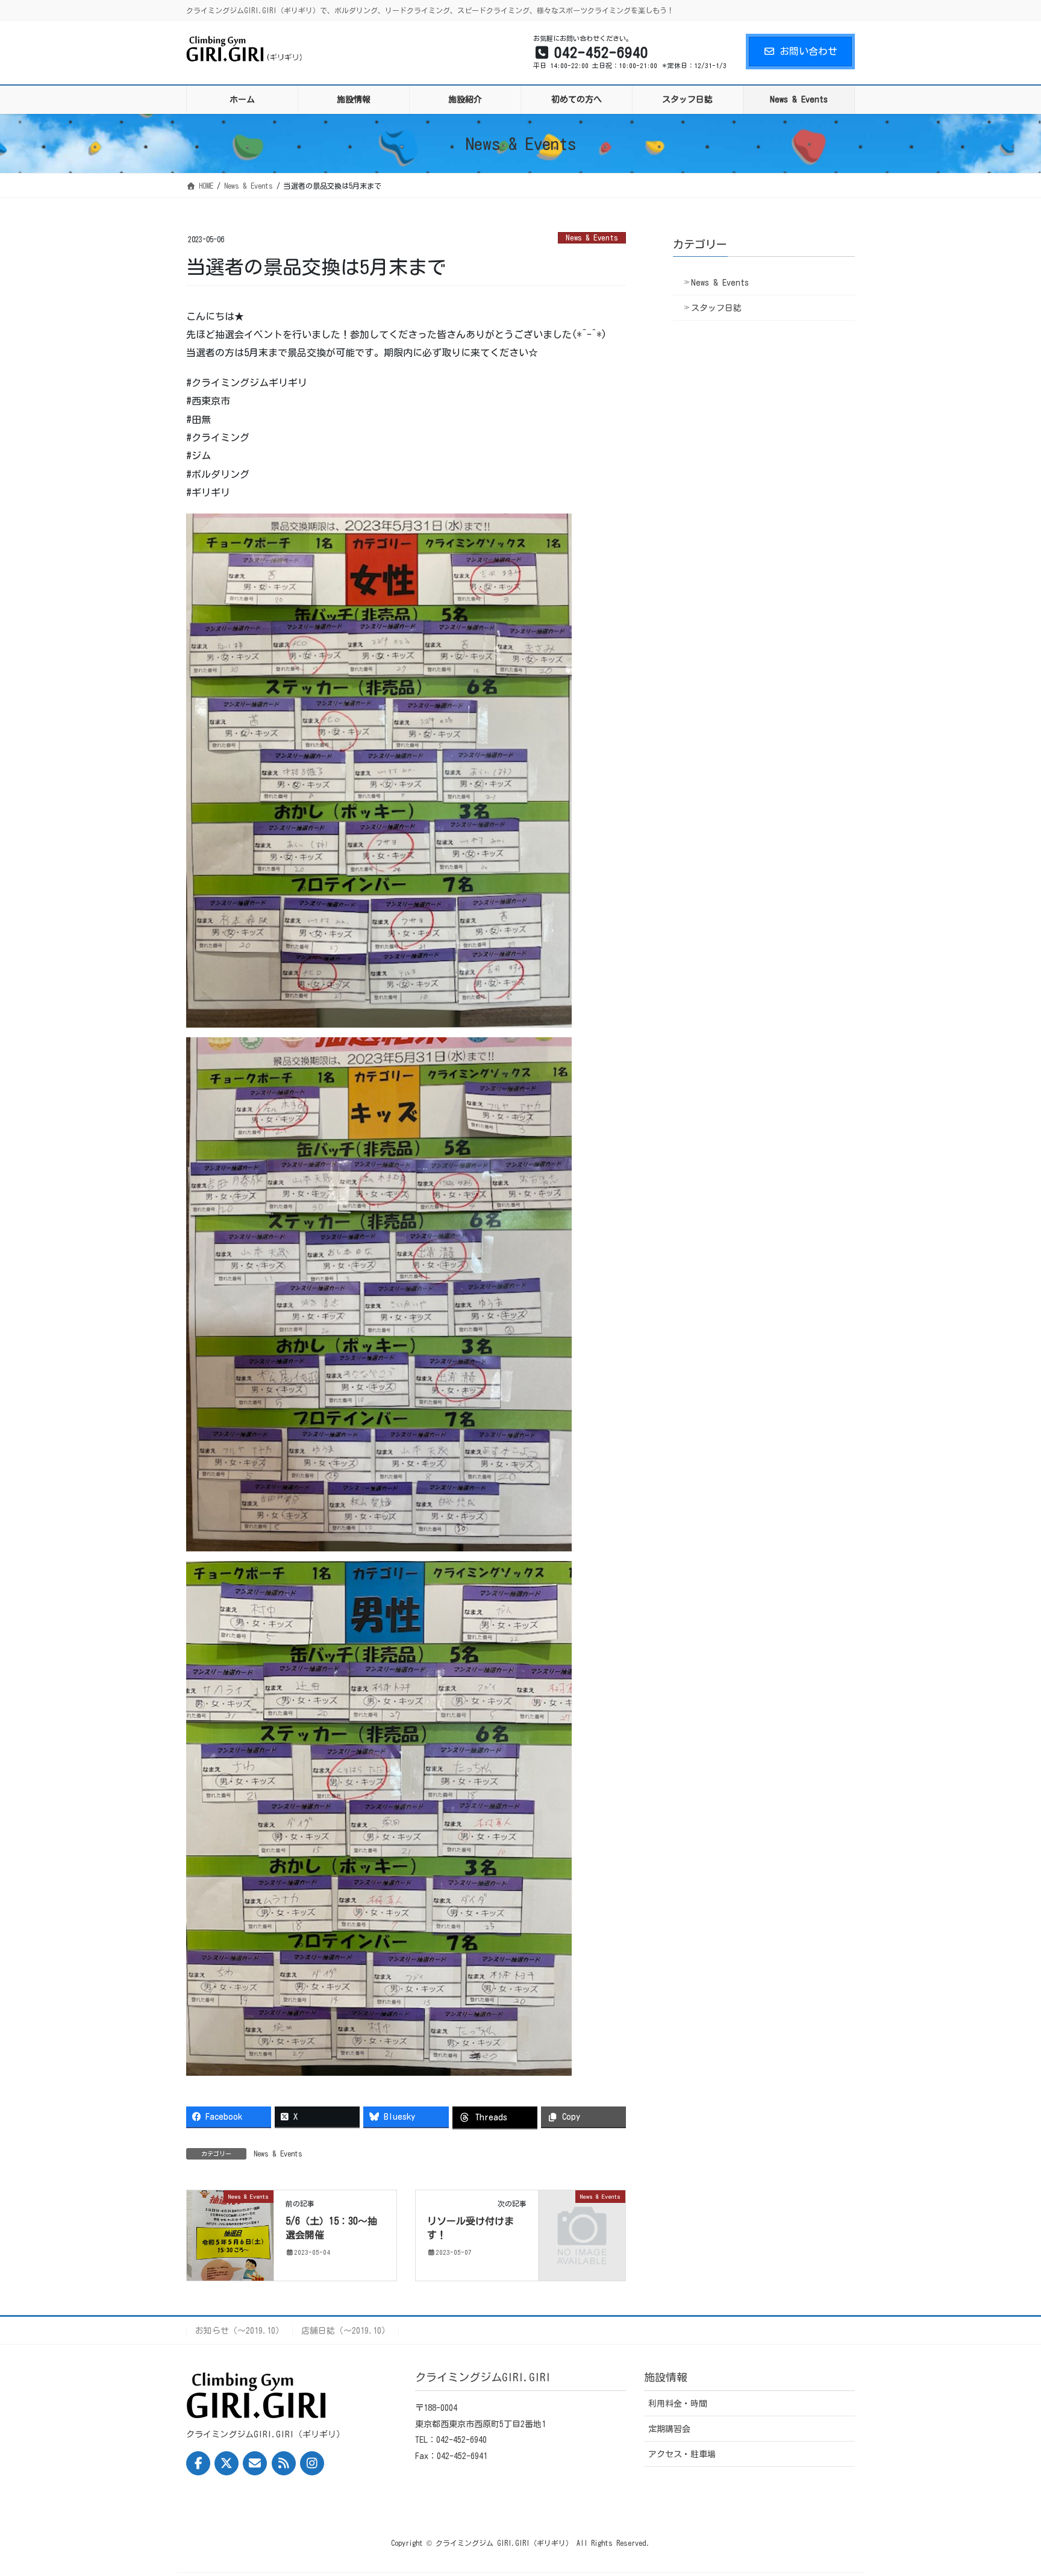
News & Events (592, 238)
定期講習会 (669, 2429)
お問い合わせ (808, 51)
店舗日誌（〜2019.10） (345, 2331)
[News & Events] (230, 2234)
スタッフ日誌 (716, 308)
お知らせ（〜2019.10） (239, 2331)
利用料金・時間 (678, 2404)
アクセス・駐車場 (682, 2454)
